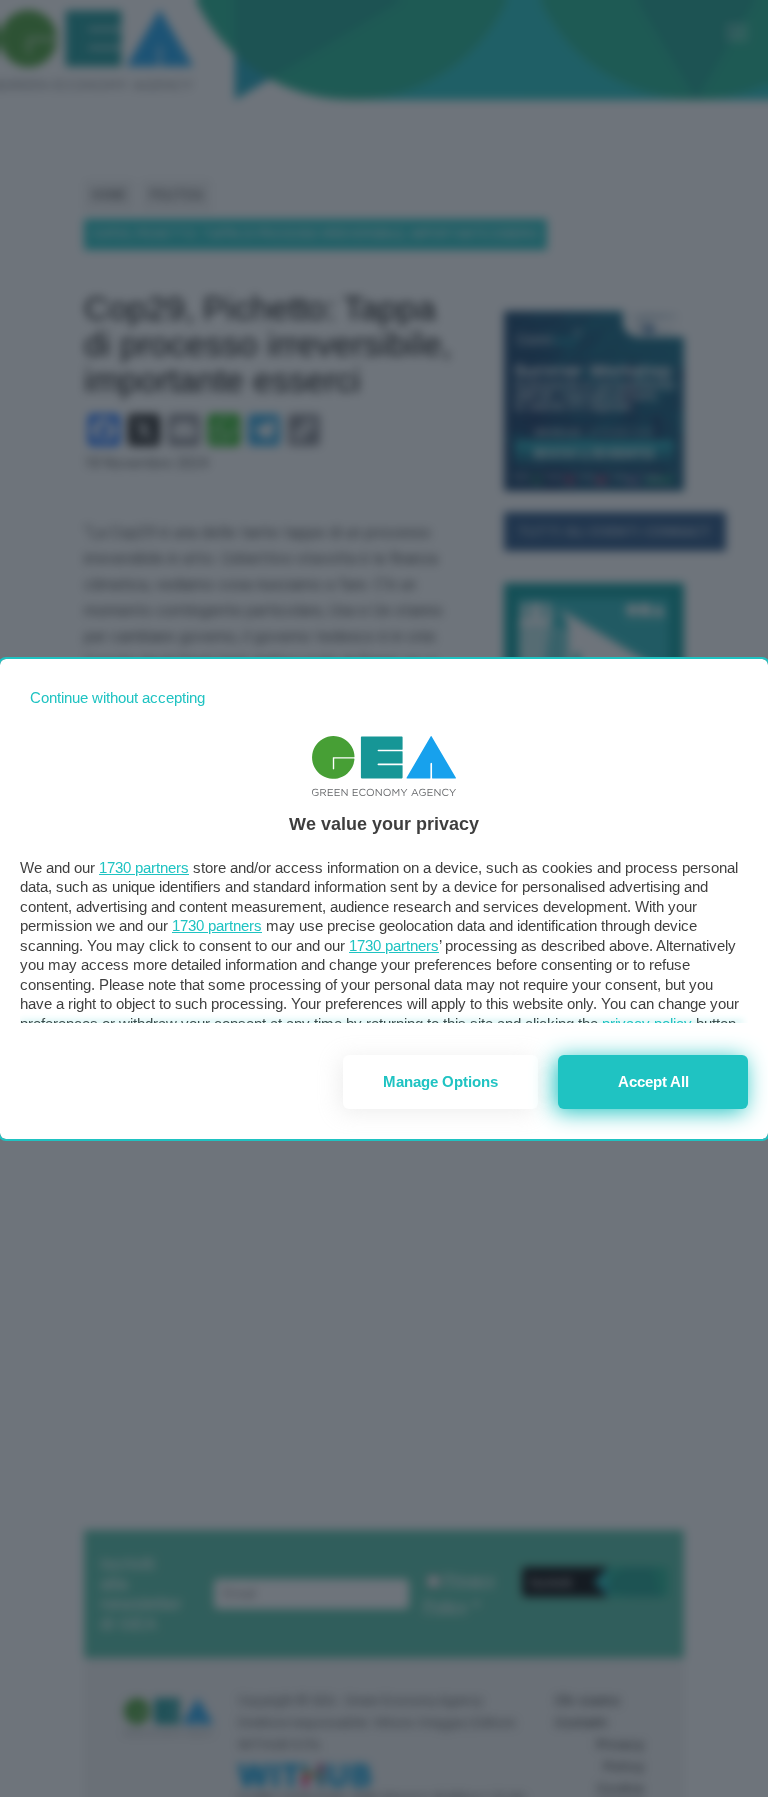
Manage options (440, 1081)
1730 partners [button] (144, 867)
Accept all (653, 1081)
